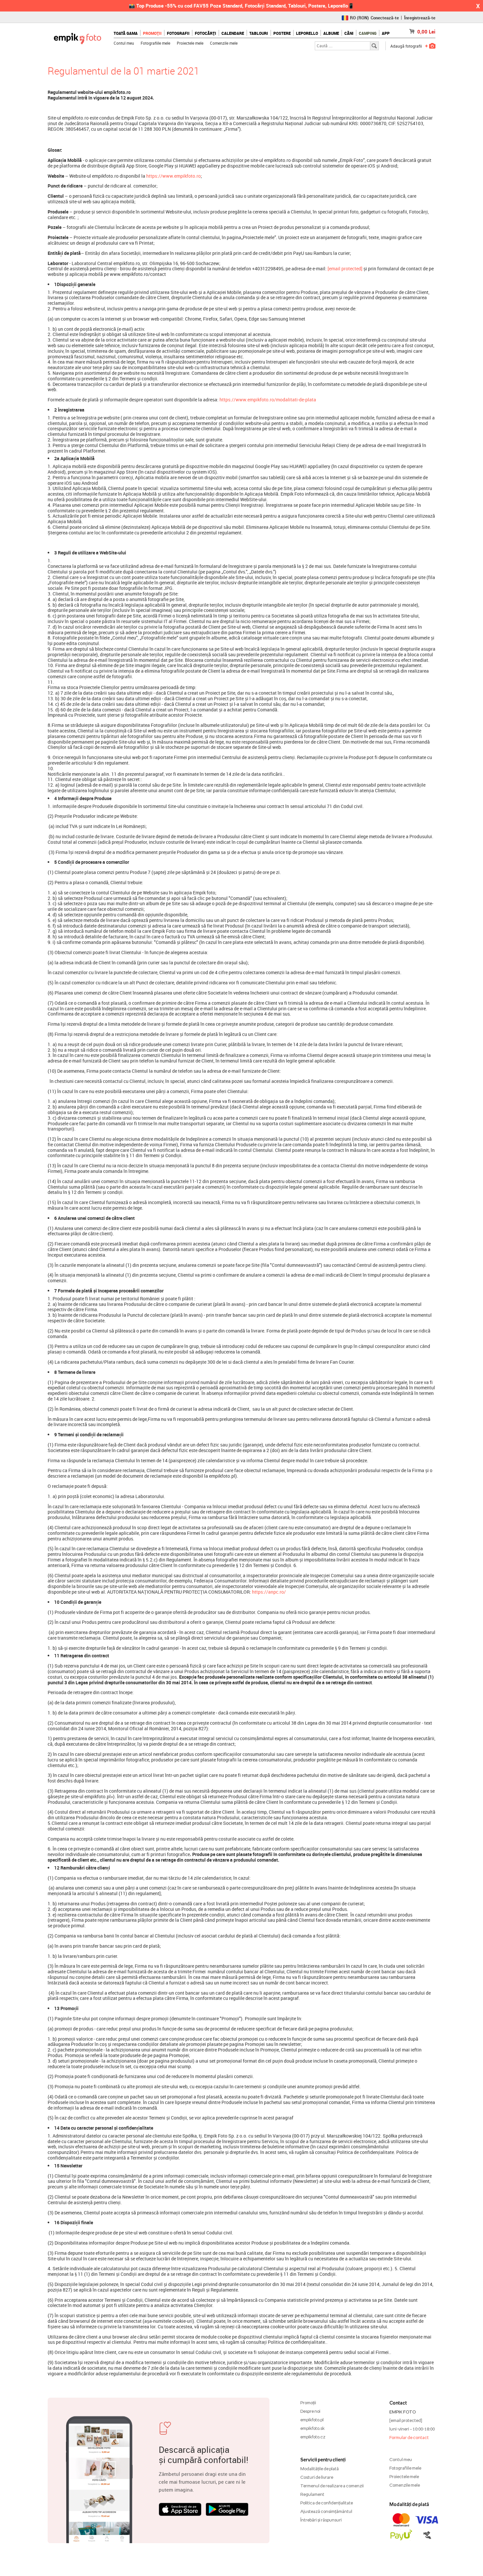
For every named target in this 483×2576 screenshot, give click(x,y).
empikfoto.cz (313, 2437)
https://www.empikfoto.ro (173, 176)
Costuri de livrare (317, 2477)
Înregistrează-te (420, 18)
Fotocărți (206, 33)
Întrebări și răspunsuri (321, 2520)
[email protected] (345, 269)
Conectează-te (385, 18)
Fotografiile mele (155, 43)
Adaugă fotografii (406, 46)
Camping (368, 33)
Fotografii (178, 33)
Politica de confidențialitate (327, 2503)
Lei (426, 32)
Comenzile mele (224, 43)
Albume (331, 33)
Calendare (233, 33)
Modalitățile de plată (320, 2469)
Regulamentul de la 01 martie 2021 (124, 71)
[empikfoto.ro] (77, 37)
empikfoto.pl (312, 2420)
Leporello (307, 33)
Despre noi (310, 2411)
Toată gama (126, 33)
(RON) (359, 18)
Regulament (312, 2494)
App (386, 33)
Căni (349, 33)
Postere (282, 33)
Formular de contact (409, 2437)
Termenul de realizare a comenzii (332, 2486)
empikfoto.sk (312, 2428)
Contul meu (124, 43)
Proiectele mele (190, 43)
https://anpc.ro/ (269, 1592)
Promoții (152, 33)
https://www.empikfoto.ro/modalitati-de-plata (268, 400)
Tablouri (259, 33)
